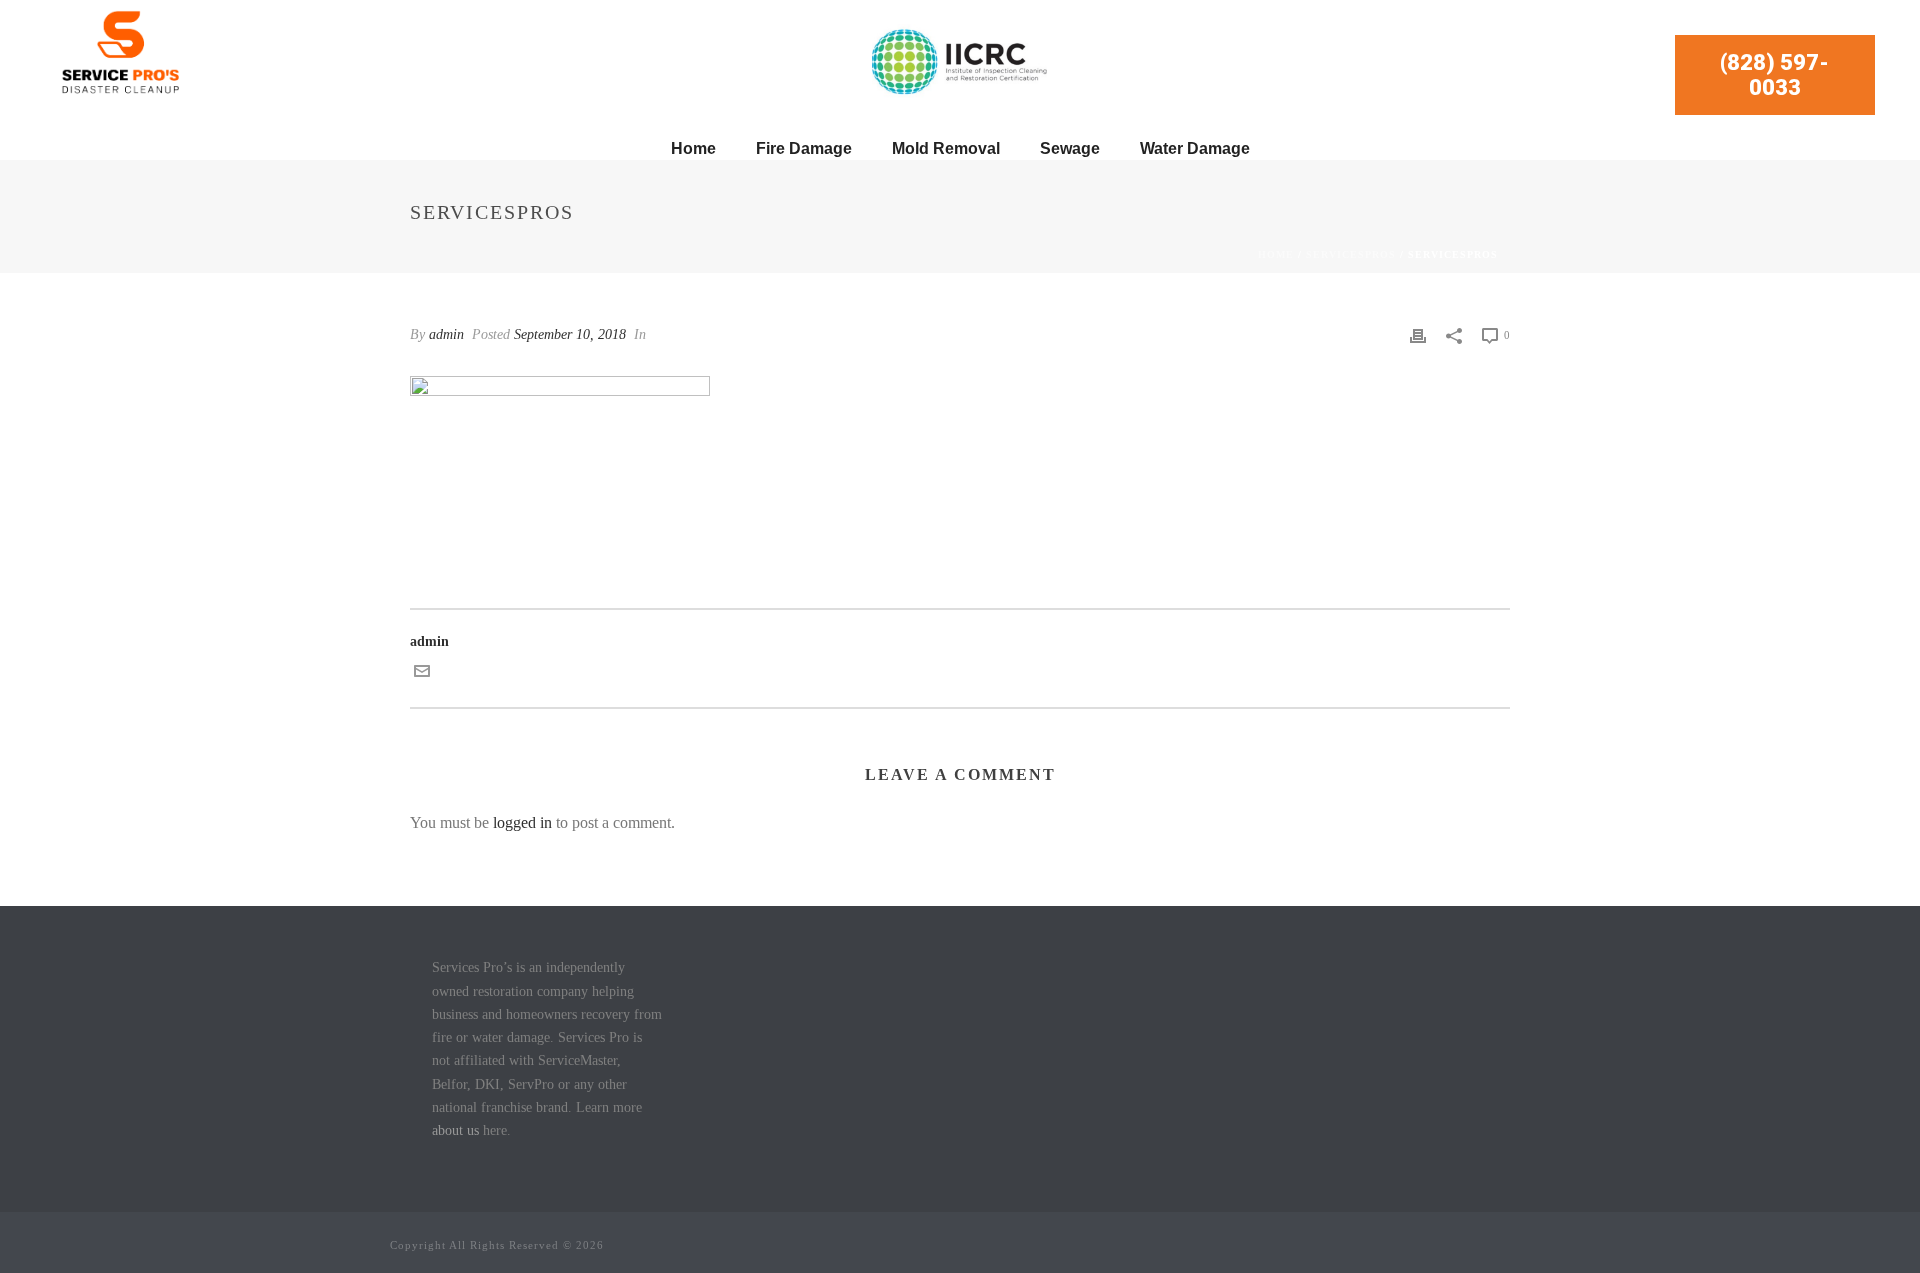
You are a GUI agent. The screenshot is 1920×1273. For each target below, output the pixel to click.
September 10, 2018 (570, 334)
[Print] (1418, 334)
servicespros (1351, 254)
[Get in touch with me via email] (422, 674)
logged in (522, 822)
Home (693, 148)
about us (455, 1130)
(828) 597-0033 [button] (1774, 75)
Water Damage (1195, 148)
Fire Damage (804, 148)
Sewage (1070, 148)
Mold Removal (946, 148)
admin (446, 334)
